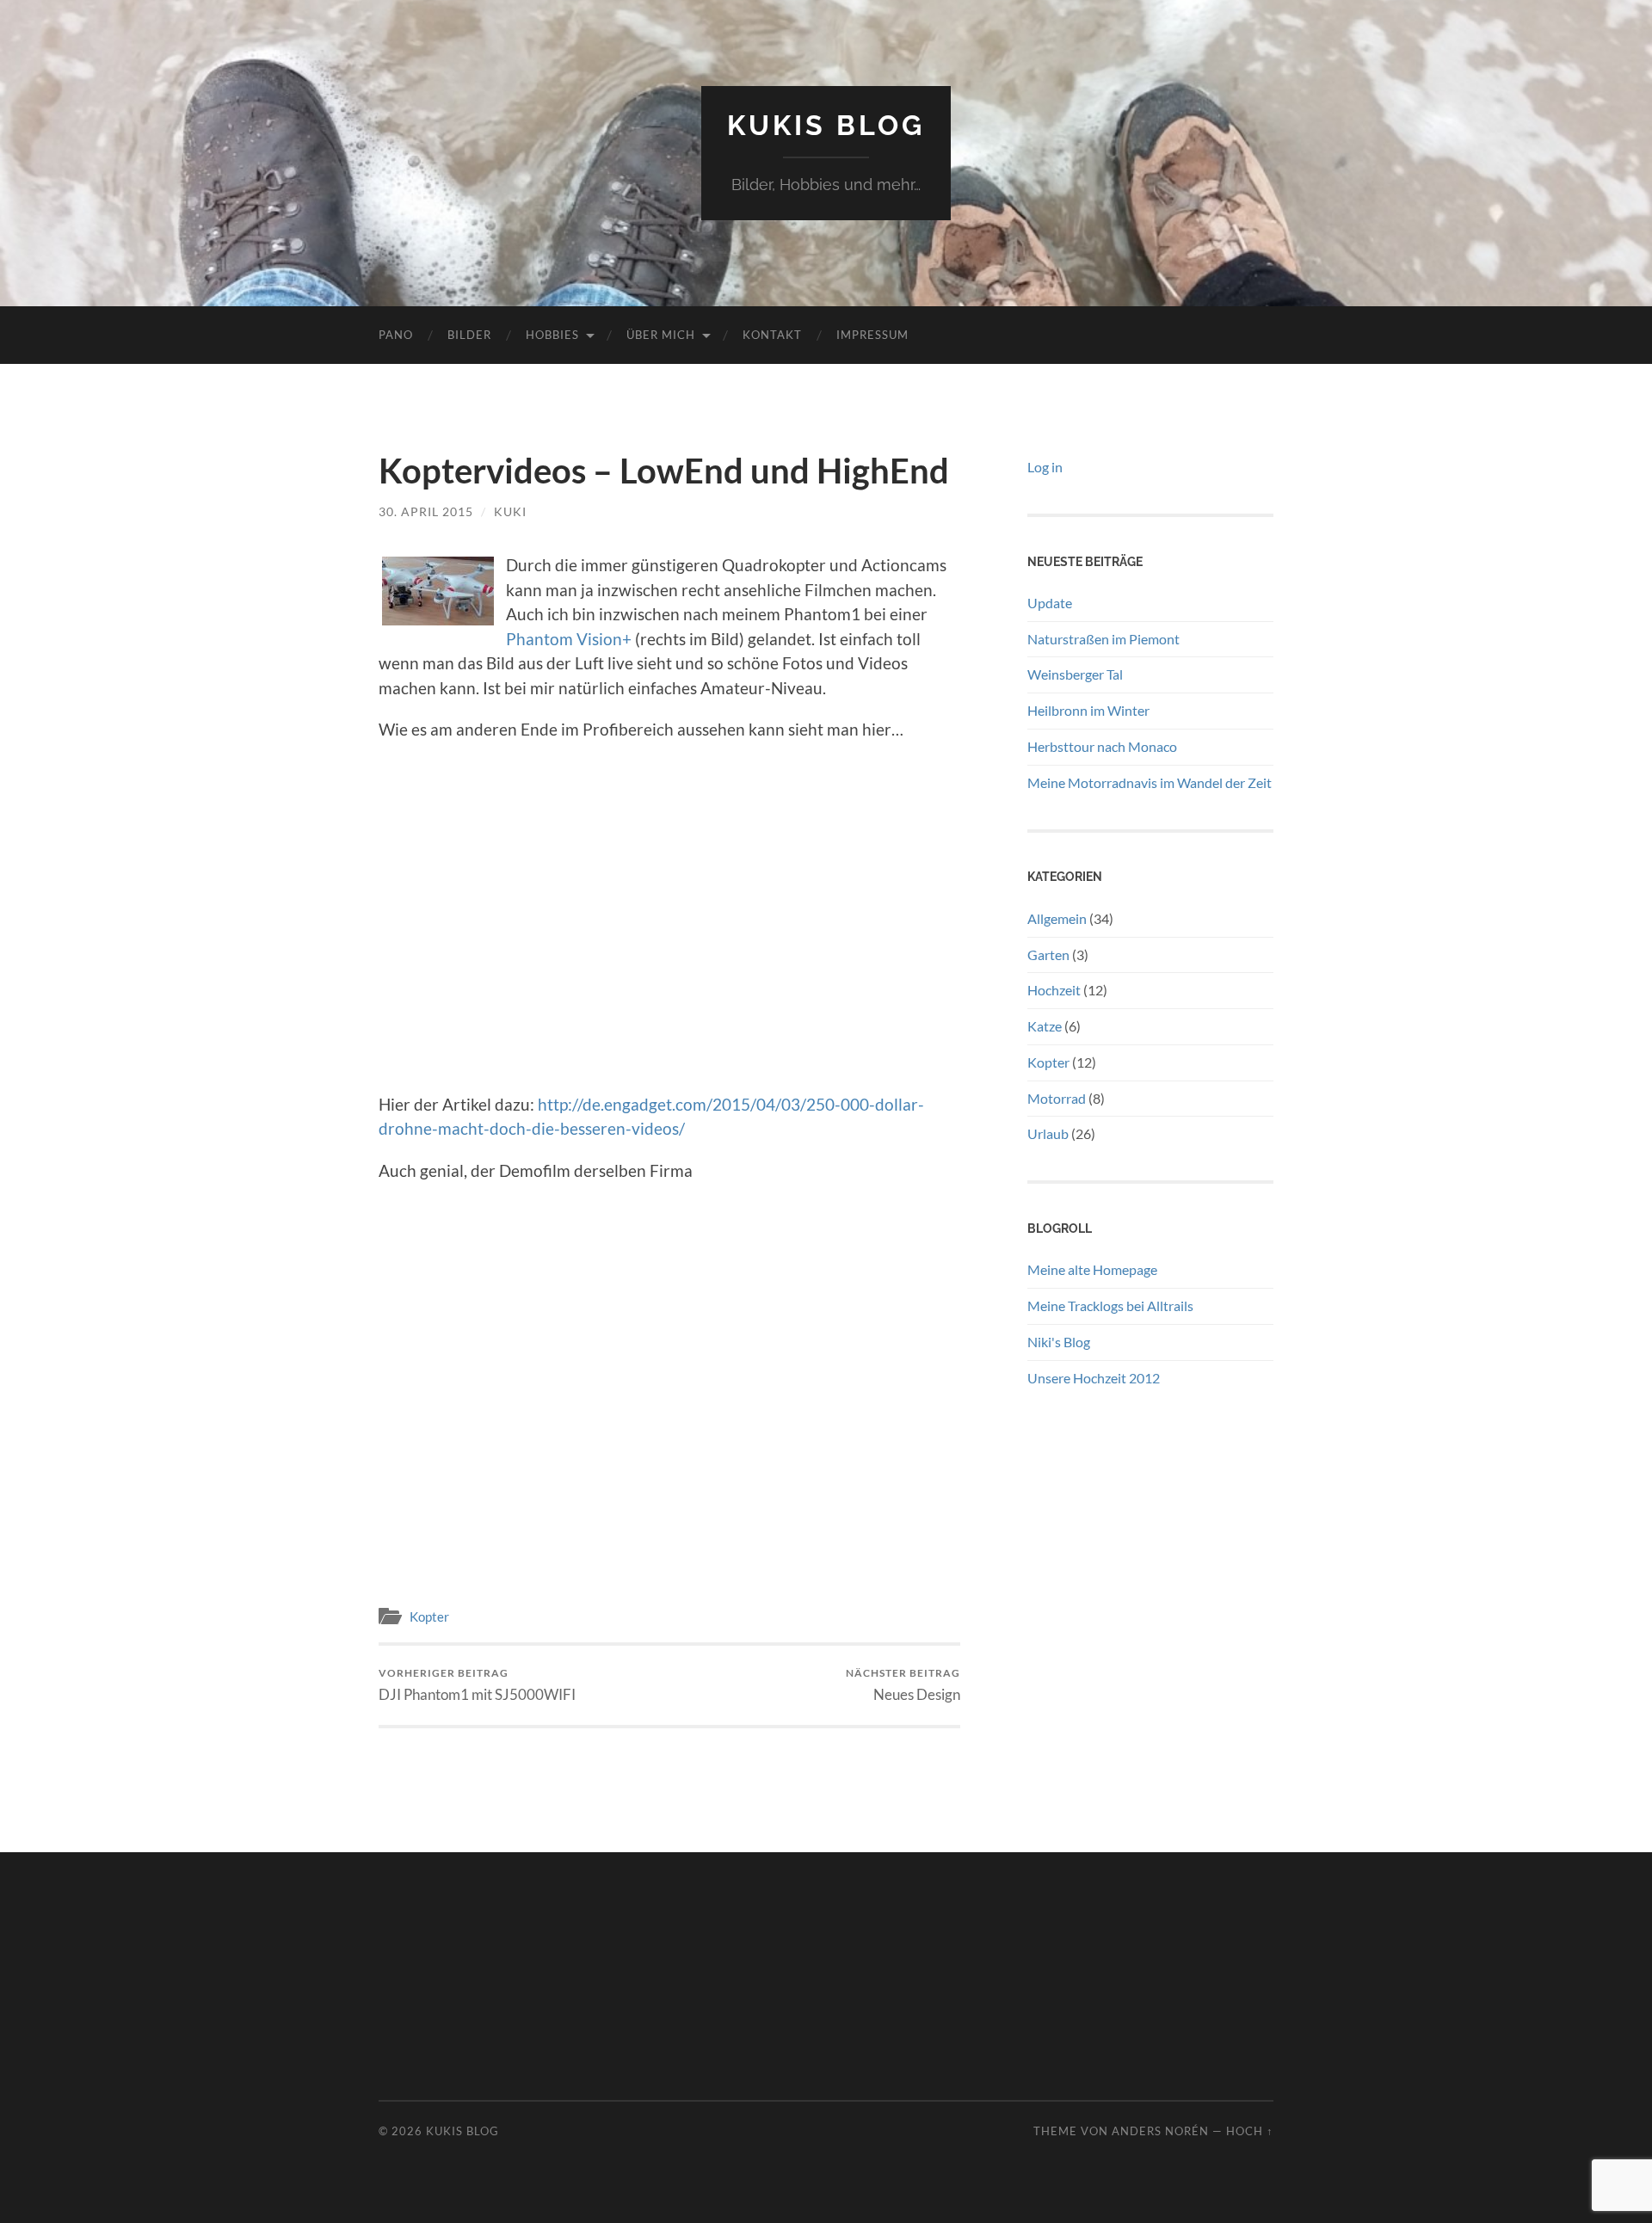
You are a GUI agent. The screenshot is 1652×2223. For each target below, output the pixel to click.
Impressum (872, 335)
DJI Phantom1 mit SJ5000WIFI (477, 1685)
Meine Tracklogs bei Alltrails (1110, 1305)
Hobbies (552, 335)
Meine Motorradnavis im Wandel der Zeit (1150, 782)
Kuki (510, 511)
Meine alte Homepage (1092, 1269)
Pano (396, 335)
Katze (1045, 1026)
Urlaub (1048, 1133)
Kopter (429, 1616)
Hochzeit (1054, 990)
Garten (1048, 954)
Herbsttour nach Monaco (1102, 746)
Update (1050, 603)
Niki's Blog (1059, 1342)
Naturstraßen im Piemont (1103, 639)
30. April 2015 (426, 511)
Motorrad (1057, 1098)
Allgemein (1057, 918)
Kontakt (772, 335)
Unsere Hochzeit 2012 (1094, 1378)
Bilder (469, 335)
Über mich (661, 335)
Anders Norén (1160, 2131)
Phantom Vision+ (569, 639)
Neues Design (903, 1685)
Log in (1045, 467)
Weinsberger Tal (1075, 674)
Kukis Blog (826, 125)
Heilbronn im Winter (1088, 710)
